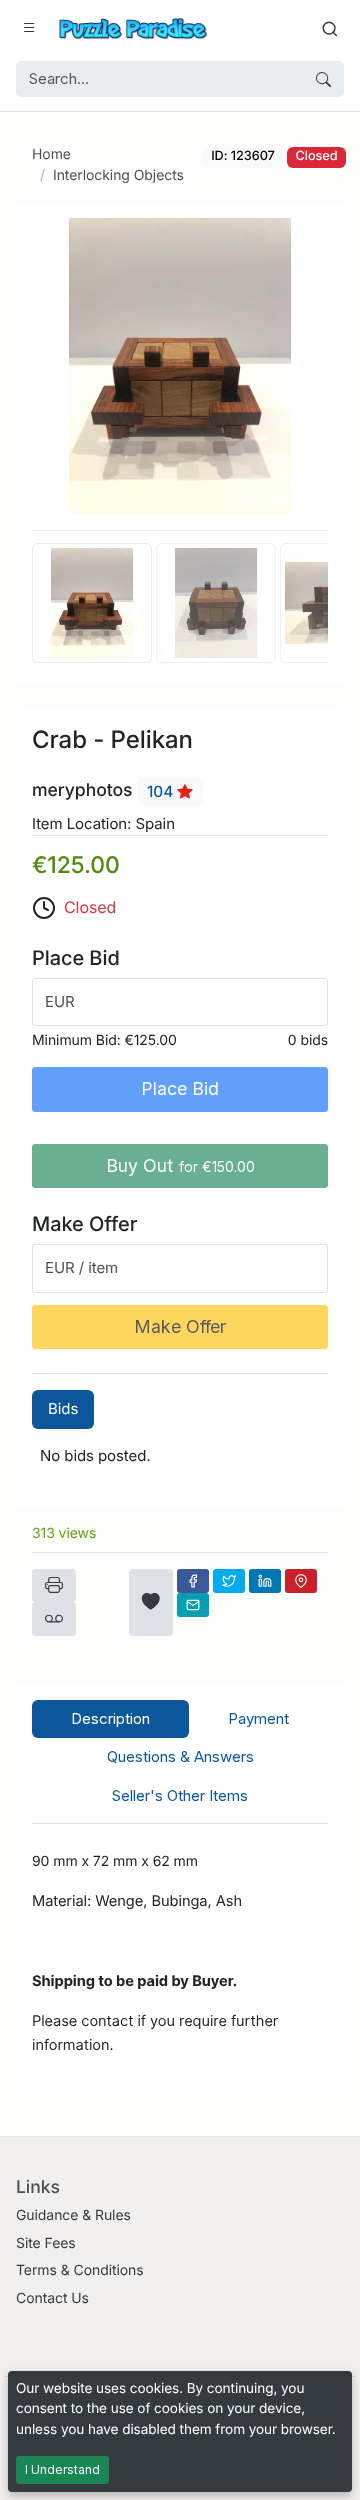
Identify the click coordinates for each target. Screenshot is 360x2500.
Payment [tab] (258, 1718)
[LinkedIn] (265, 1581)
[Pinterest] (301, 1581)
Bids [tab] (63, 1408)
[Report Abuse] (54, 1619)
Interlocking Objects (118, 175)
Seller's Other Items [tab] (180, 1795)
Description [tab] (110, 1718)
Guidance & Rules (73, 2215)
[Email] (193, 1605)
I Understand (62, 2469)
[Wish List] (151, 1602)
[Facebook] (193, 1581)
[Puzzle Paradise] (133, 28)
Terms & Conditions (80, 2270)
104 (162, 791)
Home (51, 154)
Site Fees (46, 2243)
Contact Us (52, 2298)
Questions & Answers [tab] (180, 1756)
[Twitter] (229, 1581)
